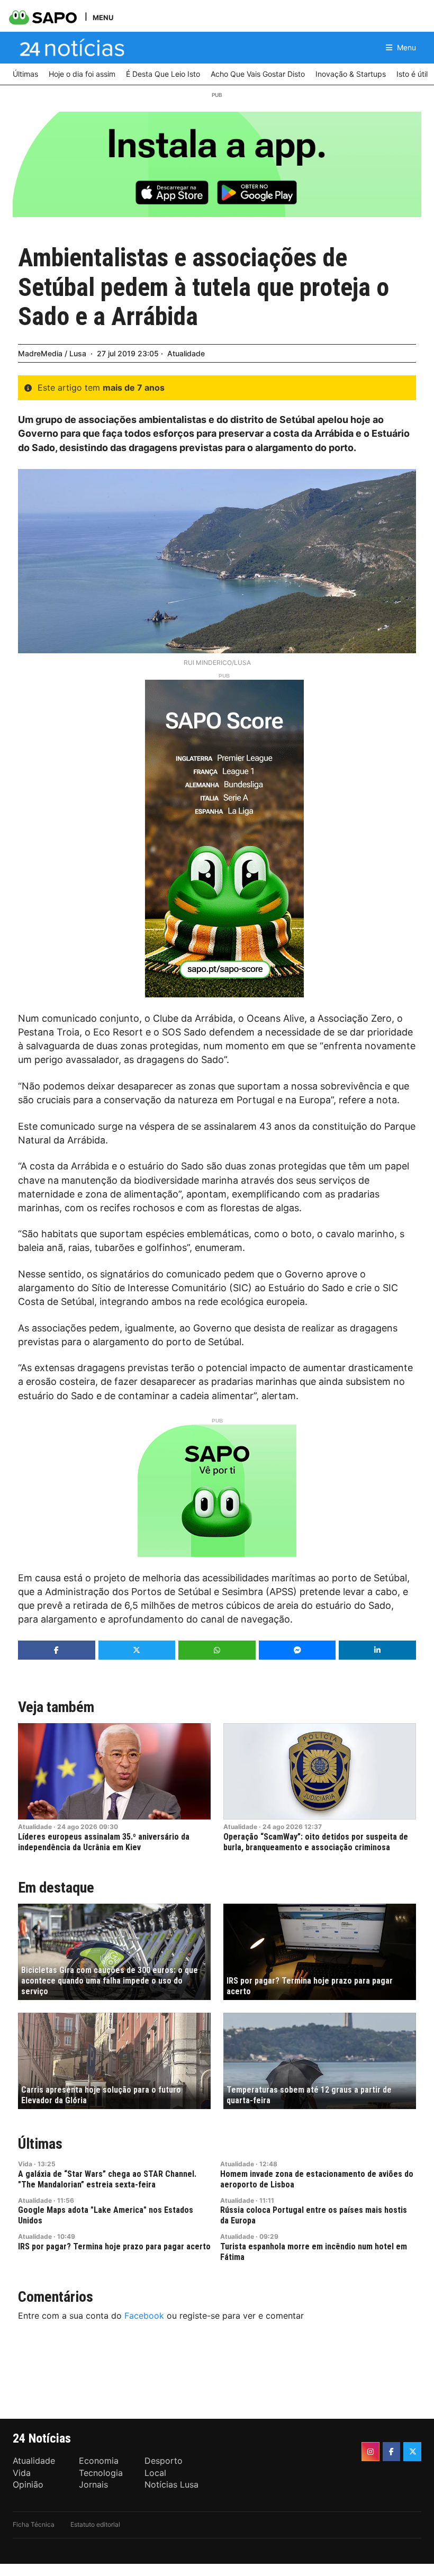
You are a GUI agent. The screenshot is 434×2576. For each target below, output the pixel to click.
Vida (25, 2164)
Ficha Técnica (34, 2524)
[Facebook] (392, 2452)
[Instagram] (370, 2452)
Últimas (40, 2144)
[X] (412, 2452)
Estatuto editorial (95, 2524)
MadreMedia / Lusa (52, 353)
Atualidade (186, 353)
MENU (103, 17)
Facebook (144, 2316)
